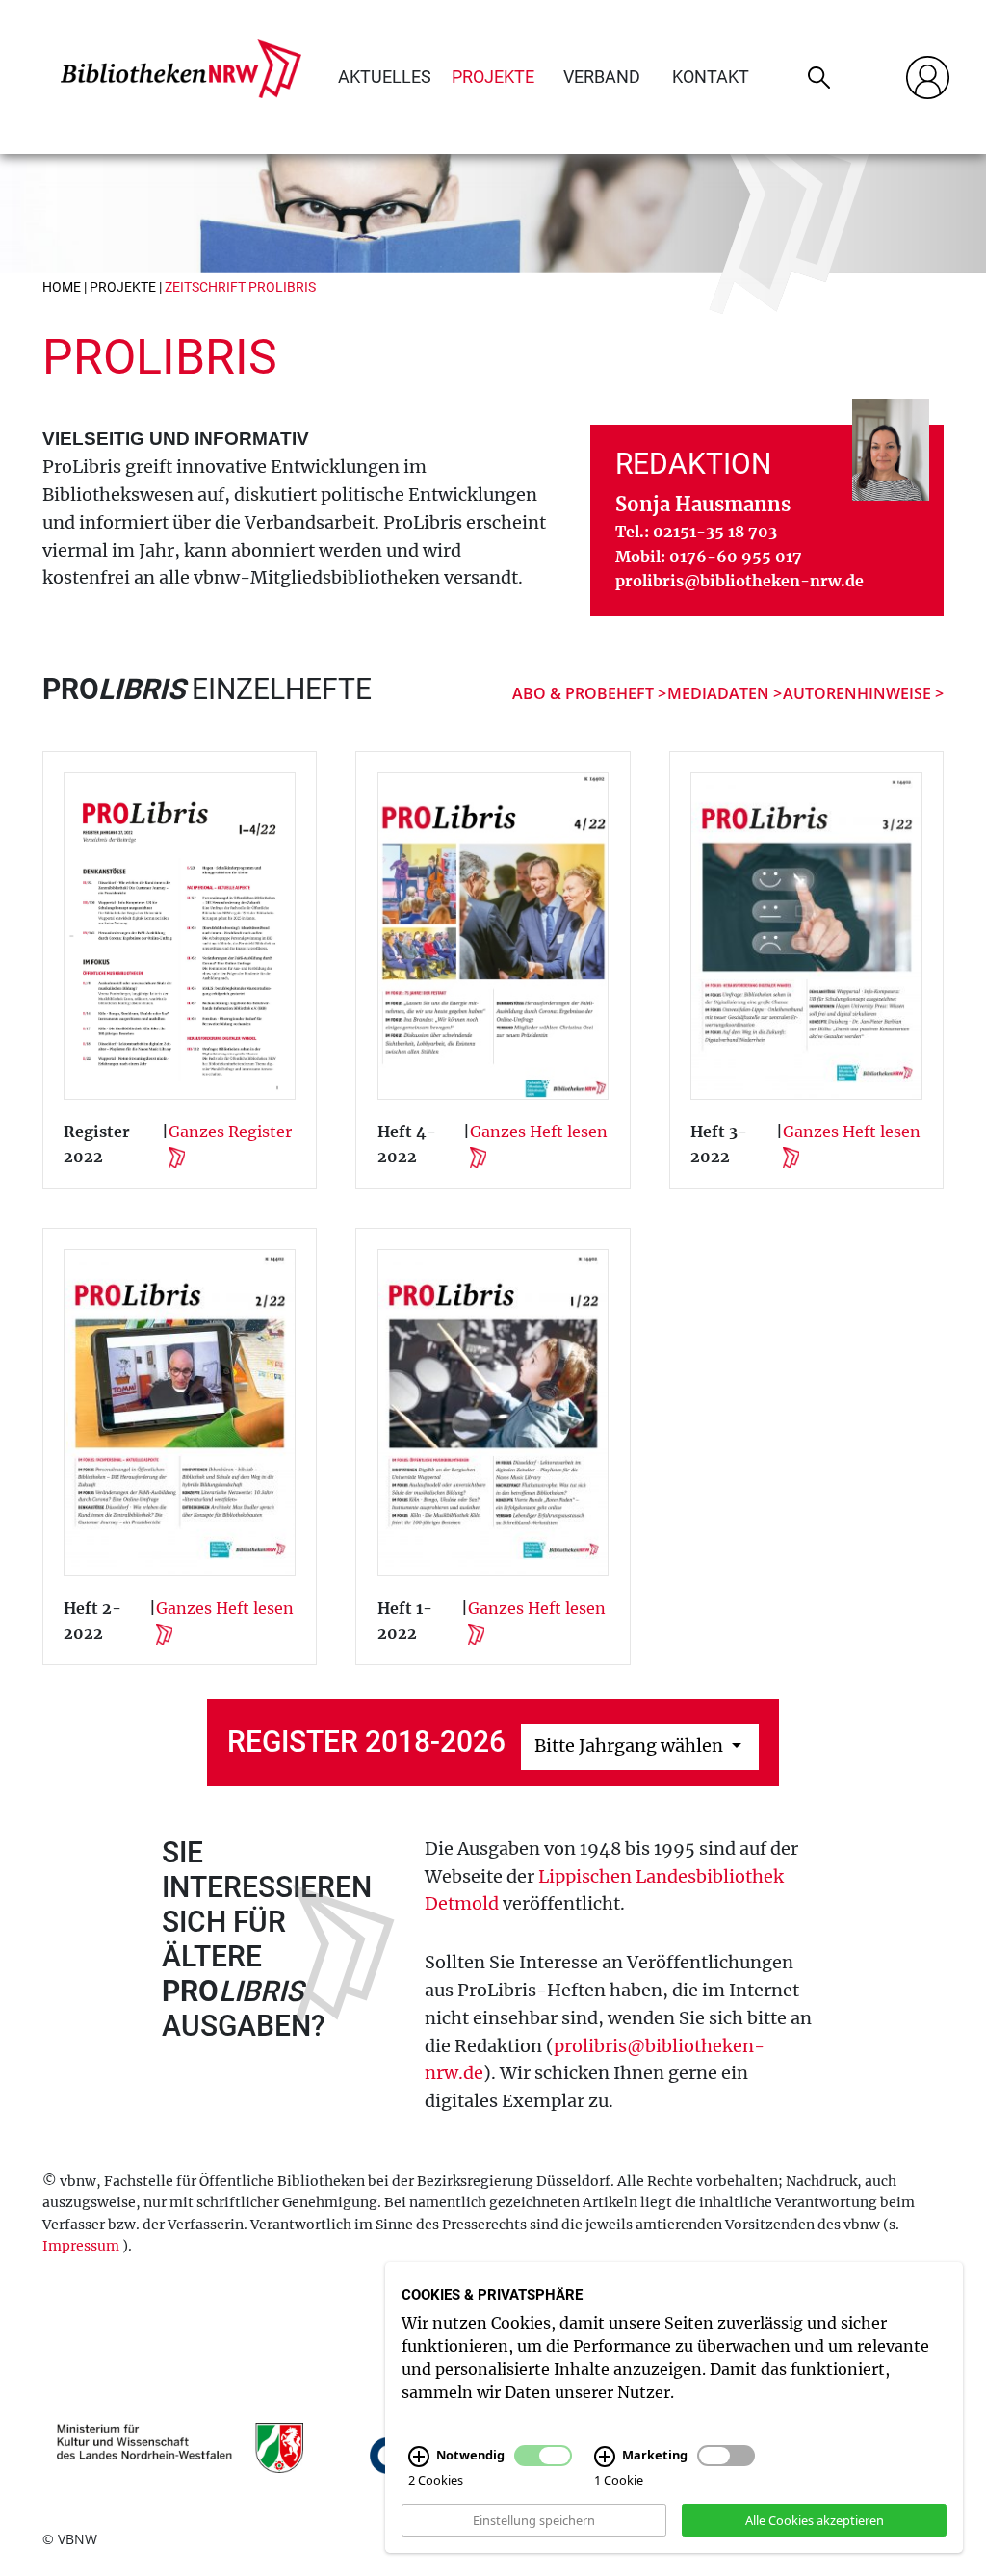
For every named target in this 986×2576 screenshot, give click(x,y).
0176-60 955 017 (736, 557)
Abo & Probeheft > (589, 693)
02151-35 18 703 (715, 532)
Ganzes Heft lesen (539, 1132)
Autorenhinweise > (863, 693)
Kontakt (711, 77)
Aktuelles (385, 77)
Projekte (493, 77)
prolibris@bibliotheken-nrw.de (739, 581)
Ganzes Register (230, 1132)
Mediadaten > (725, 693)
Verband (602, 77)
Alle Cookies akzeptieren (815, 2519)
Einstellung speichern (534, 2519)
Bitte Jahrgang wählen (631, 1745)
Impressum (81, 2246)
